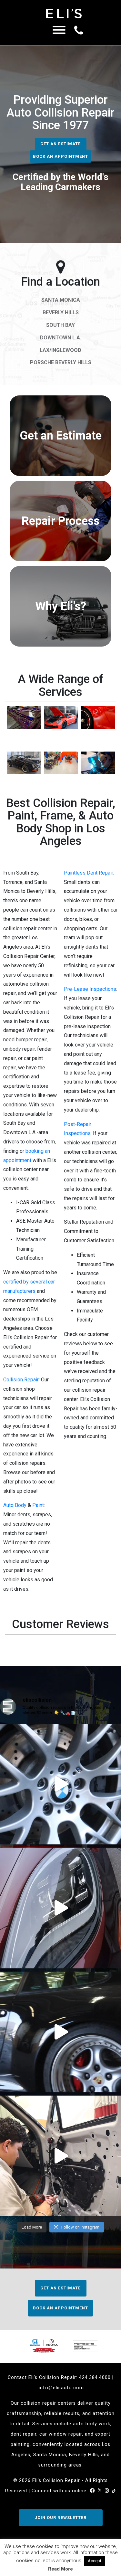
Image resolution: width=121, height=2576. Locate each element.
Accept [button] (95, 2561)
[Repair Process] (60, 559)
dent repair (24, 2434)
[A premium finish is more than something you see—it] (60, 1908)
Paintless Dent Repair (89, 873)
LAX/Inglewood (60, 350)
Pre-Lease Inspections (90, 989)
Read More (60, 2569)
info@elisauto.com (61, 2388)
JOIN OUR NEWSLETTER (60, 2518)
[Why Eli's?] (60, 645)
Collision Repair (21, 1380)
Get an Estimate (60, 144)
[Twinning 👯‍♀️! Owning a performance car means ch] (60, 2032)
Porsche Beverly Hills (61, 362)
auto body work (92, 2424)
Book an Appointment (60, 156)
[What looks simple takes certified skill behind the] (60, 2156)
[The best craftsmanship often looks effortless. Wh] (60, 1784)
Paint (38, 1505)
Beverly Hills (61, 313)
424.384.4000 (95, 2377)
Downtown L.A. (61, 338)
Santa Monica (61, 300)
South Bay (60, 325)
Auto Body (15, 1505)
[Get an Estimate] (60, 474)
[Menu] (59, 32)
